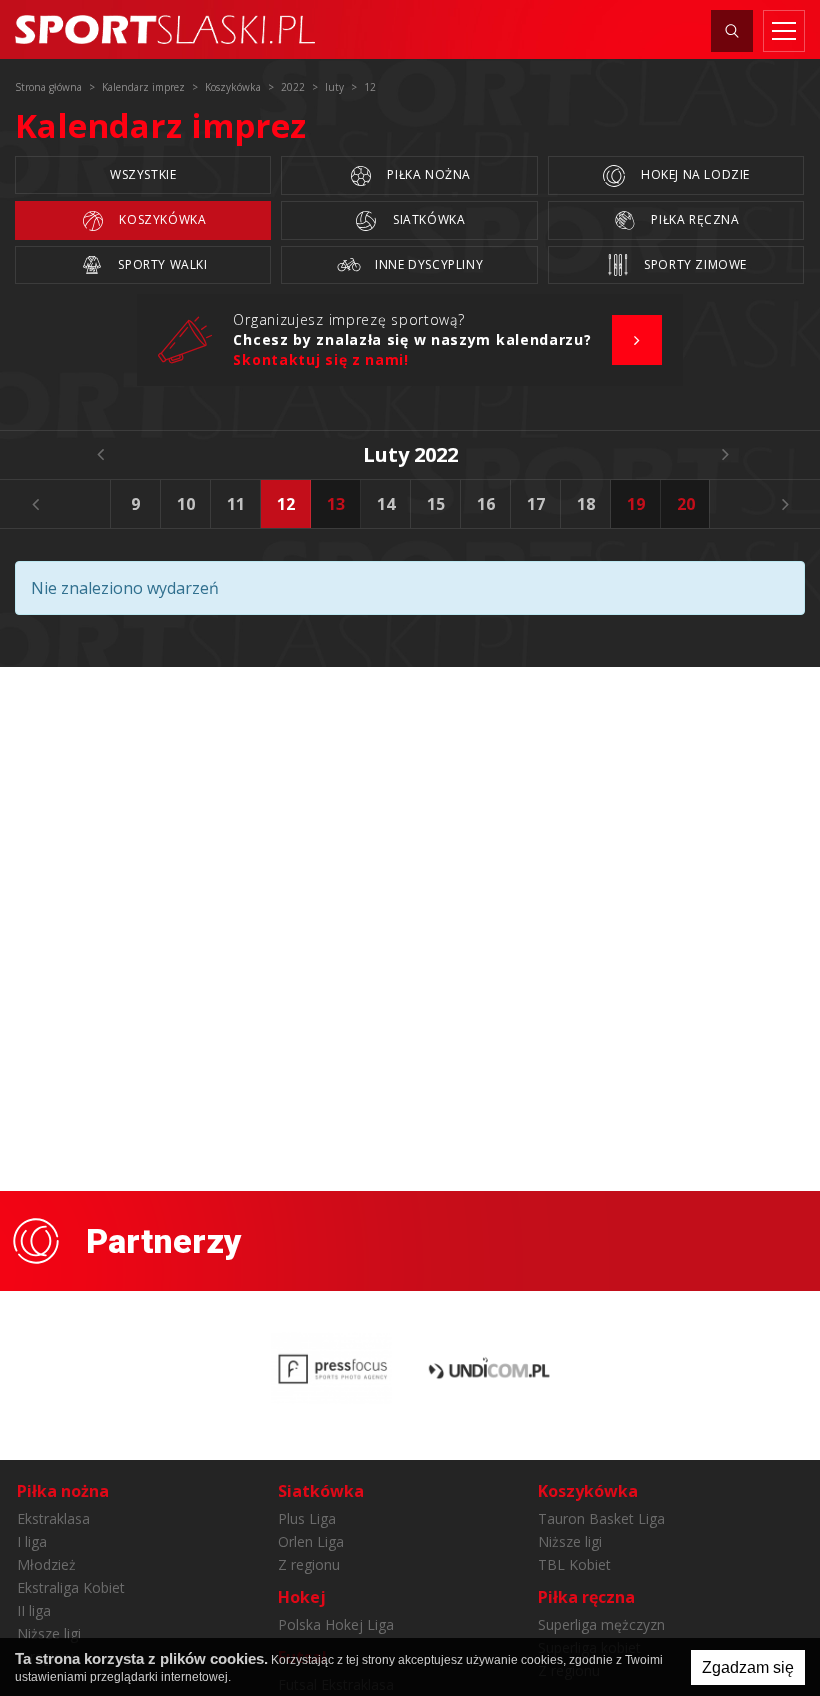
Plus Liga (307, 1518)
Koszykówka (161, 219)
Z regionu (309, 1564)
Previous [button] (35, 504)
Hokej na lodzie (693, 174)
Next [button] (785, 504)
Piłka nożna (427, 174)
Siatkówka (427, 219)
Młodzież (46, 1564)
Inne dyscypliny (428, 264)
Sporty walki (161, 264)
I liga (32, 1541)
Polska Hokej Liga (336, 1624)
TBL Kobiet (574, 1564)
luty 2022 (410, 454)
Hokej (302, 1597)
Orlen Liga (311, 1541)
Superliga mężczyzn (601, 1624)
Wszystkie (143, 174)
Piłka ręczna (694, 219)
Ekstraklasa (53, 1518)
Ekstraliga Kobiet (71, 1587)
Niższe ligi (49, 1633)
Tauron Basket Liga (601, 1518)
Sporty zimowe (694, 264)
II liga (34, 1610)
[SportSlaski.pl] (165, 29)
